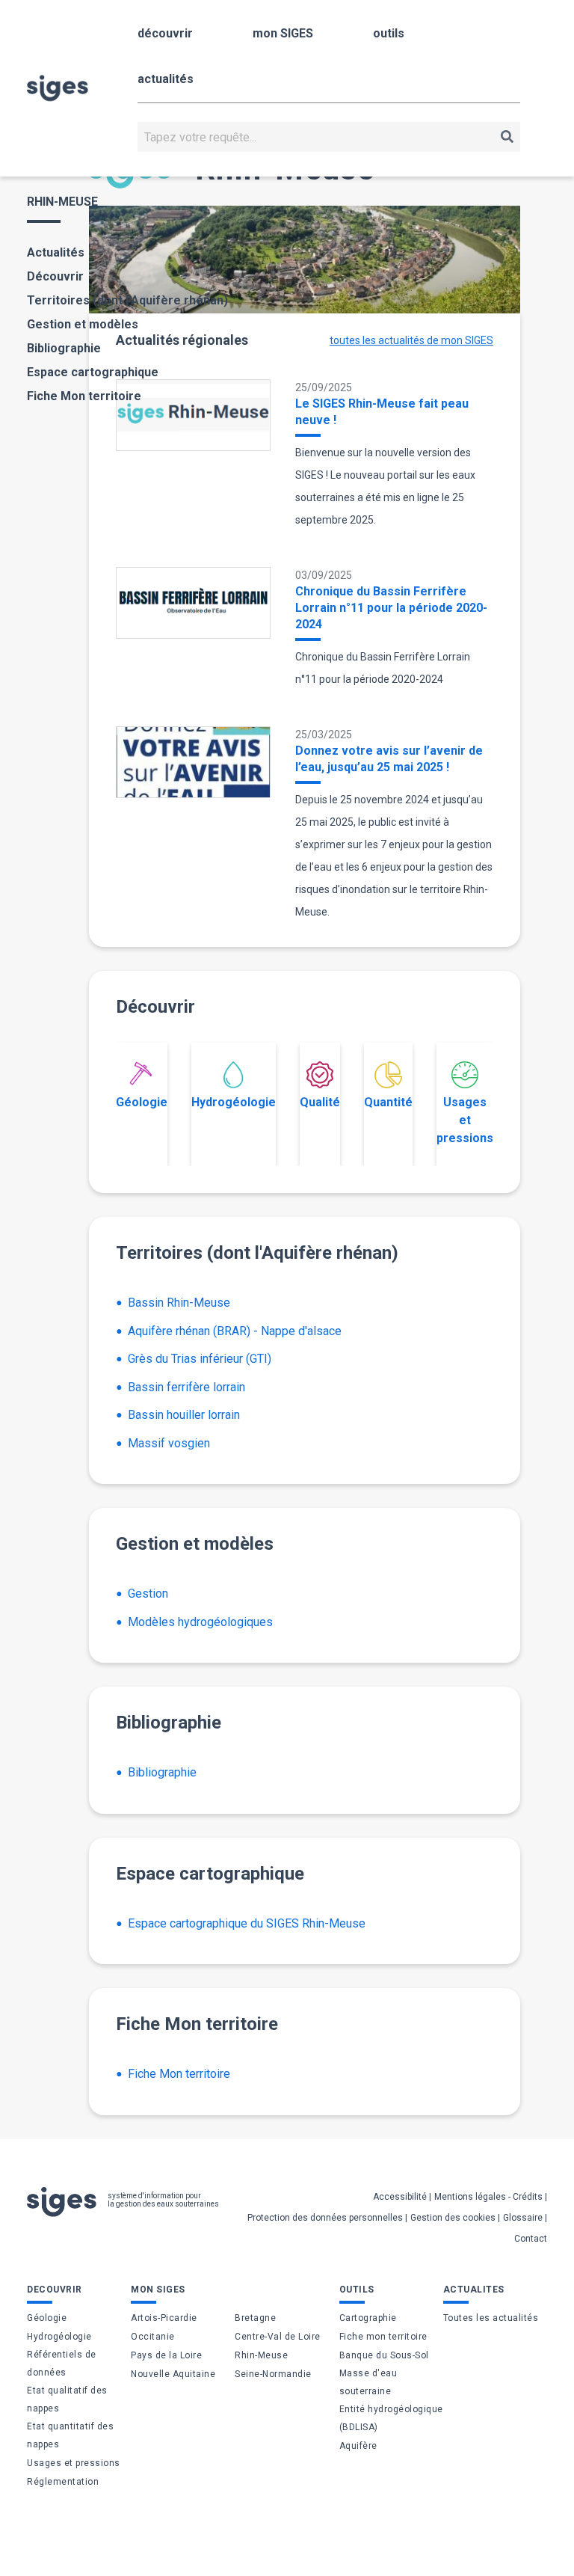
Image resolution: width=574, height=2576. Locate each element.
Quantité (388, 1102)
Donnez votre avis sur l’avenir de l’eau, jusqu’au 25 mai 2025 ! (389, 759)
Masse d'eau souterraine (368, 2382)
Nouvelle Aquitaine (173, 2374)
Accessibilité (400, 2197)
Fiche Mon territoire (84, 396)
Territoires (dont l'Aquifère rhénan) (127, 300)
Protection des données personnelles (325, 2218)
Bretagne (255, 2318)
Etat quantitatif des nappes (70, 2435)
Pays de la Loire (166, 2355)
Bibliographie (64, 348)
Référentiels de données (62, 2364)
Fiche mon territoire (383, 2337)
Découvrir (55, 276)
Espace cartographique (93, 372)
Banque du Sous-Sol (384, 2355)
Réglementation (63, 2482)
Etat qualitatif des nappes (67, 2399)
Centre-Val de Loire (278, 2337)
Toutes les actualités (491, 2318)
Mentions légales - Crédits (488, 2197)
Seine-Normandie (273, 2374)
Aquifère (358, 2446)
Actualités (56, 252)
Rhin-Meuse (261, 2355)
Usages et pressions (465, 1120)
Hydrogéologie (234, 1102)
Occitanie (153, 2337)
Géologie (142, 1102)
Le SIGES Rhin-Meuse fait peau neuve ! (382, 412)
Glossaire (523, 2218)
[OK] (507, 137)
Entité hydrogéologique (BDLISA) (391, 2418)
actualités (166, 79)
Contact (531, 2239)
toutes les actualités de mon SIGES (411, 340)
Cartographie (368, 2318)
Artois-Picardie (164, 2318)
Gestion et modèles (83, 324)
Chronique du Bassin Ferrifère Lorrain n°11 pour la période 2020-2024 (391, 608)
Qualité (320, 1102)
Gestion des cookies (453, 2218)
